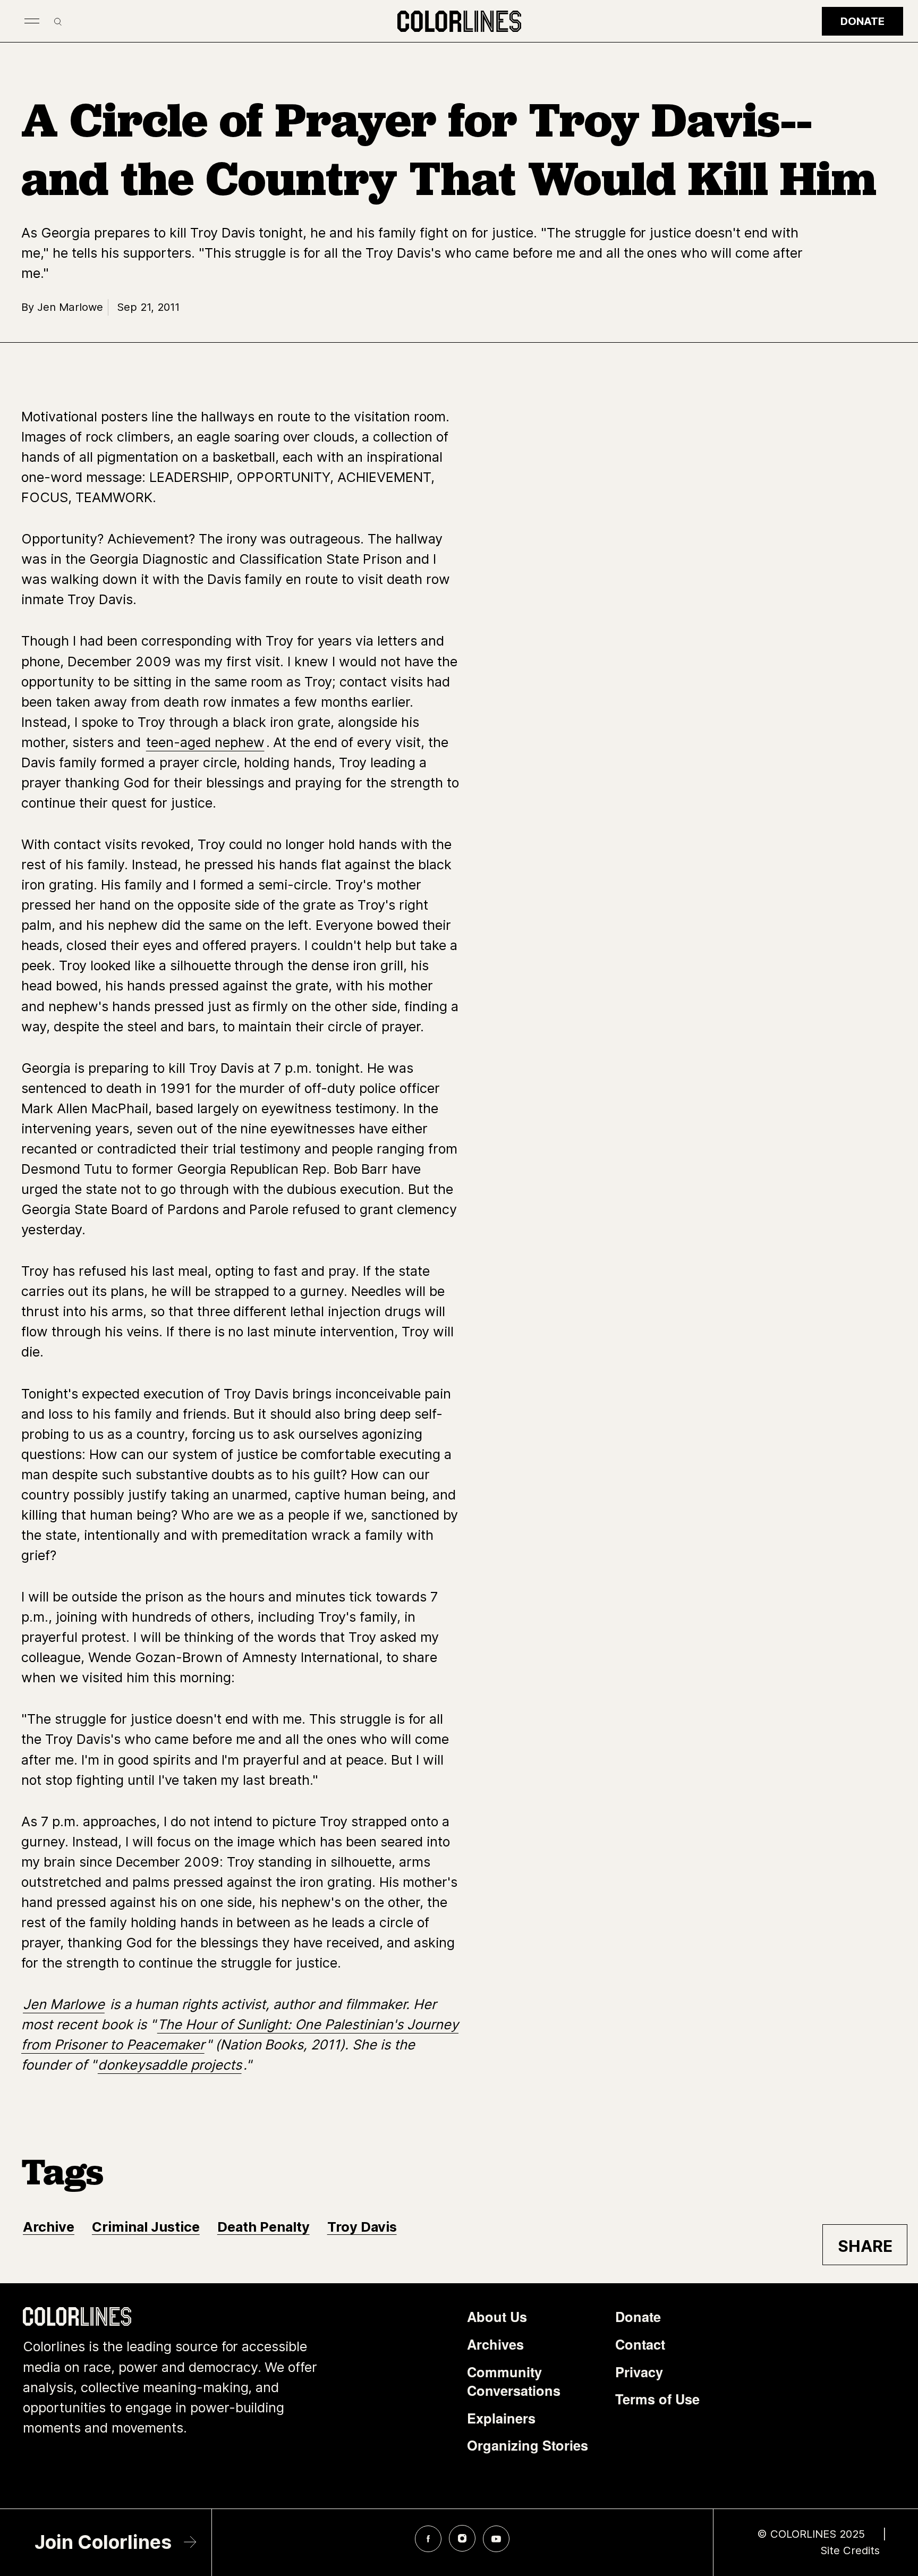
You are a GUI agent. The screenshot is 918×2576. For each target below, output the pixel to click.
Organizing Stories (528, 2445)
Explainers (501, 2418)
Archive (49, 2227)
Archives (495, 2344)
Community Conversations (514, 2382)
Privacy (639, 2372)
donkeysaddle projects (170, 2065)
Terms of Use (657, 2399)
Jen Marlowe (64, 2004)
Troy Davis (362, 2227)
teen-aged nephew (205, 742)
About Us (497, 2317)
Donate (862, 21)
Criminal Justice (146, 2227)
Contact (640, 2344)
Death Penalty (263, 2227)
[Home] (459, 21)
